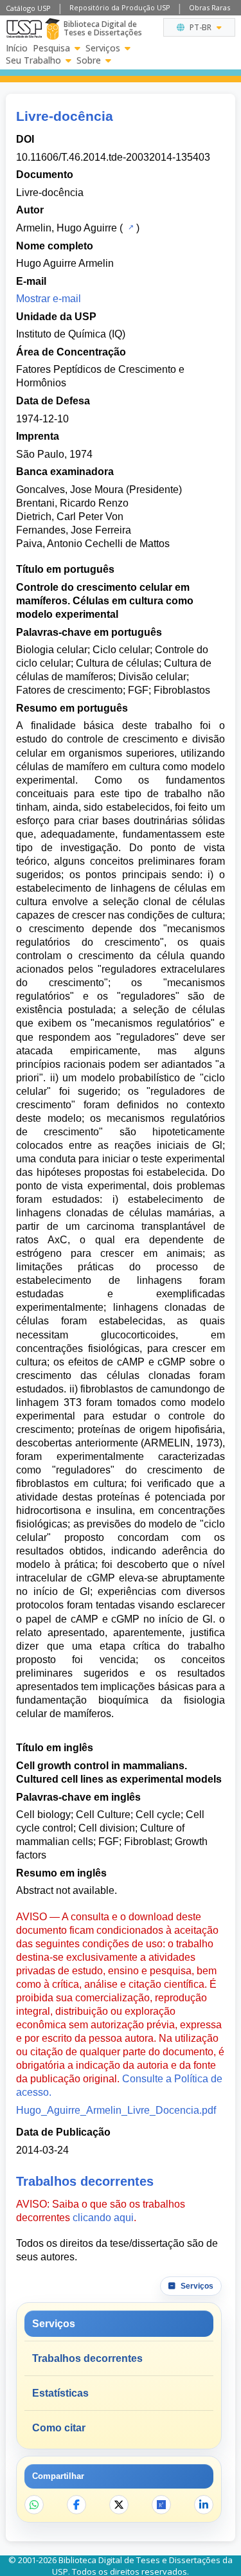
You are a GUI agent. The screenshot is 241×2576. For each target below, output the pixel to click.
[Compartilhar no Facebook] (76, 2505)
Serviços (103, 48)
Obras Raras (210, 7)
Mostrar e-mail (49, 299)
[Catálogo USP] (129, 227)
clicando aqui (103, 2218)
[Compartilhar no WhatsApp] (34, 2505)
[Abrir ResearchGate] (161, 2505)
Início (17, 48)
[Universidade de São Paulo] (24, 29)
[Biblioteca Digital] (52, 29)
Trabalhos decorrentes (87, 2358)
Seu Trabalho (33, 60)
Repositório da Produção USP (120, 7)
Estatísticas (60, 2393)
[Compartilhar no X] (119, 2505)
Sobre (89, 60)
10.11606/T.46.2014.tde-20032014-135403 (113, 157)
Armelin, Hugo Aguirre (67, 228)
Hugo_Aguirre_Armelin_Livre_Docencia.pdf (116, 2110)
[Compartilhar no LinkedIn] (204, 2505)
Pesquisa (51, 48)
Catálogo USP (28, 8)
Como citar (59, 2428)
